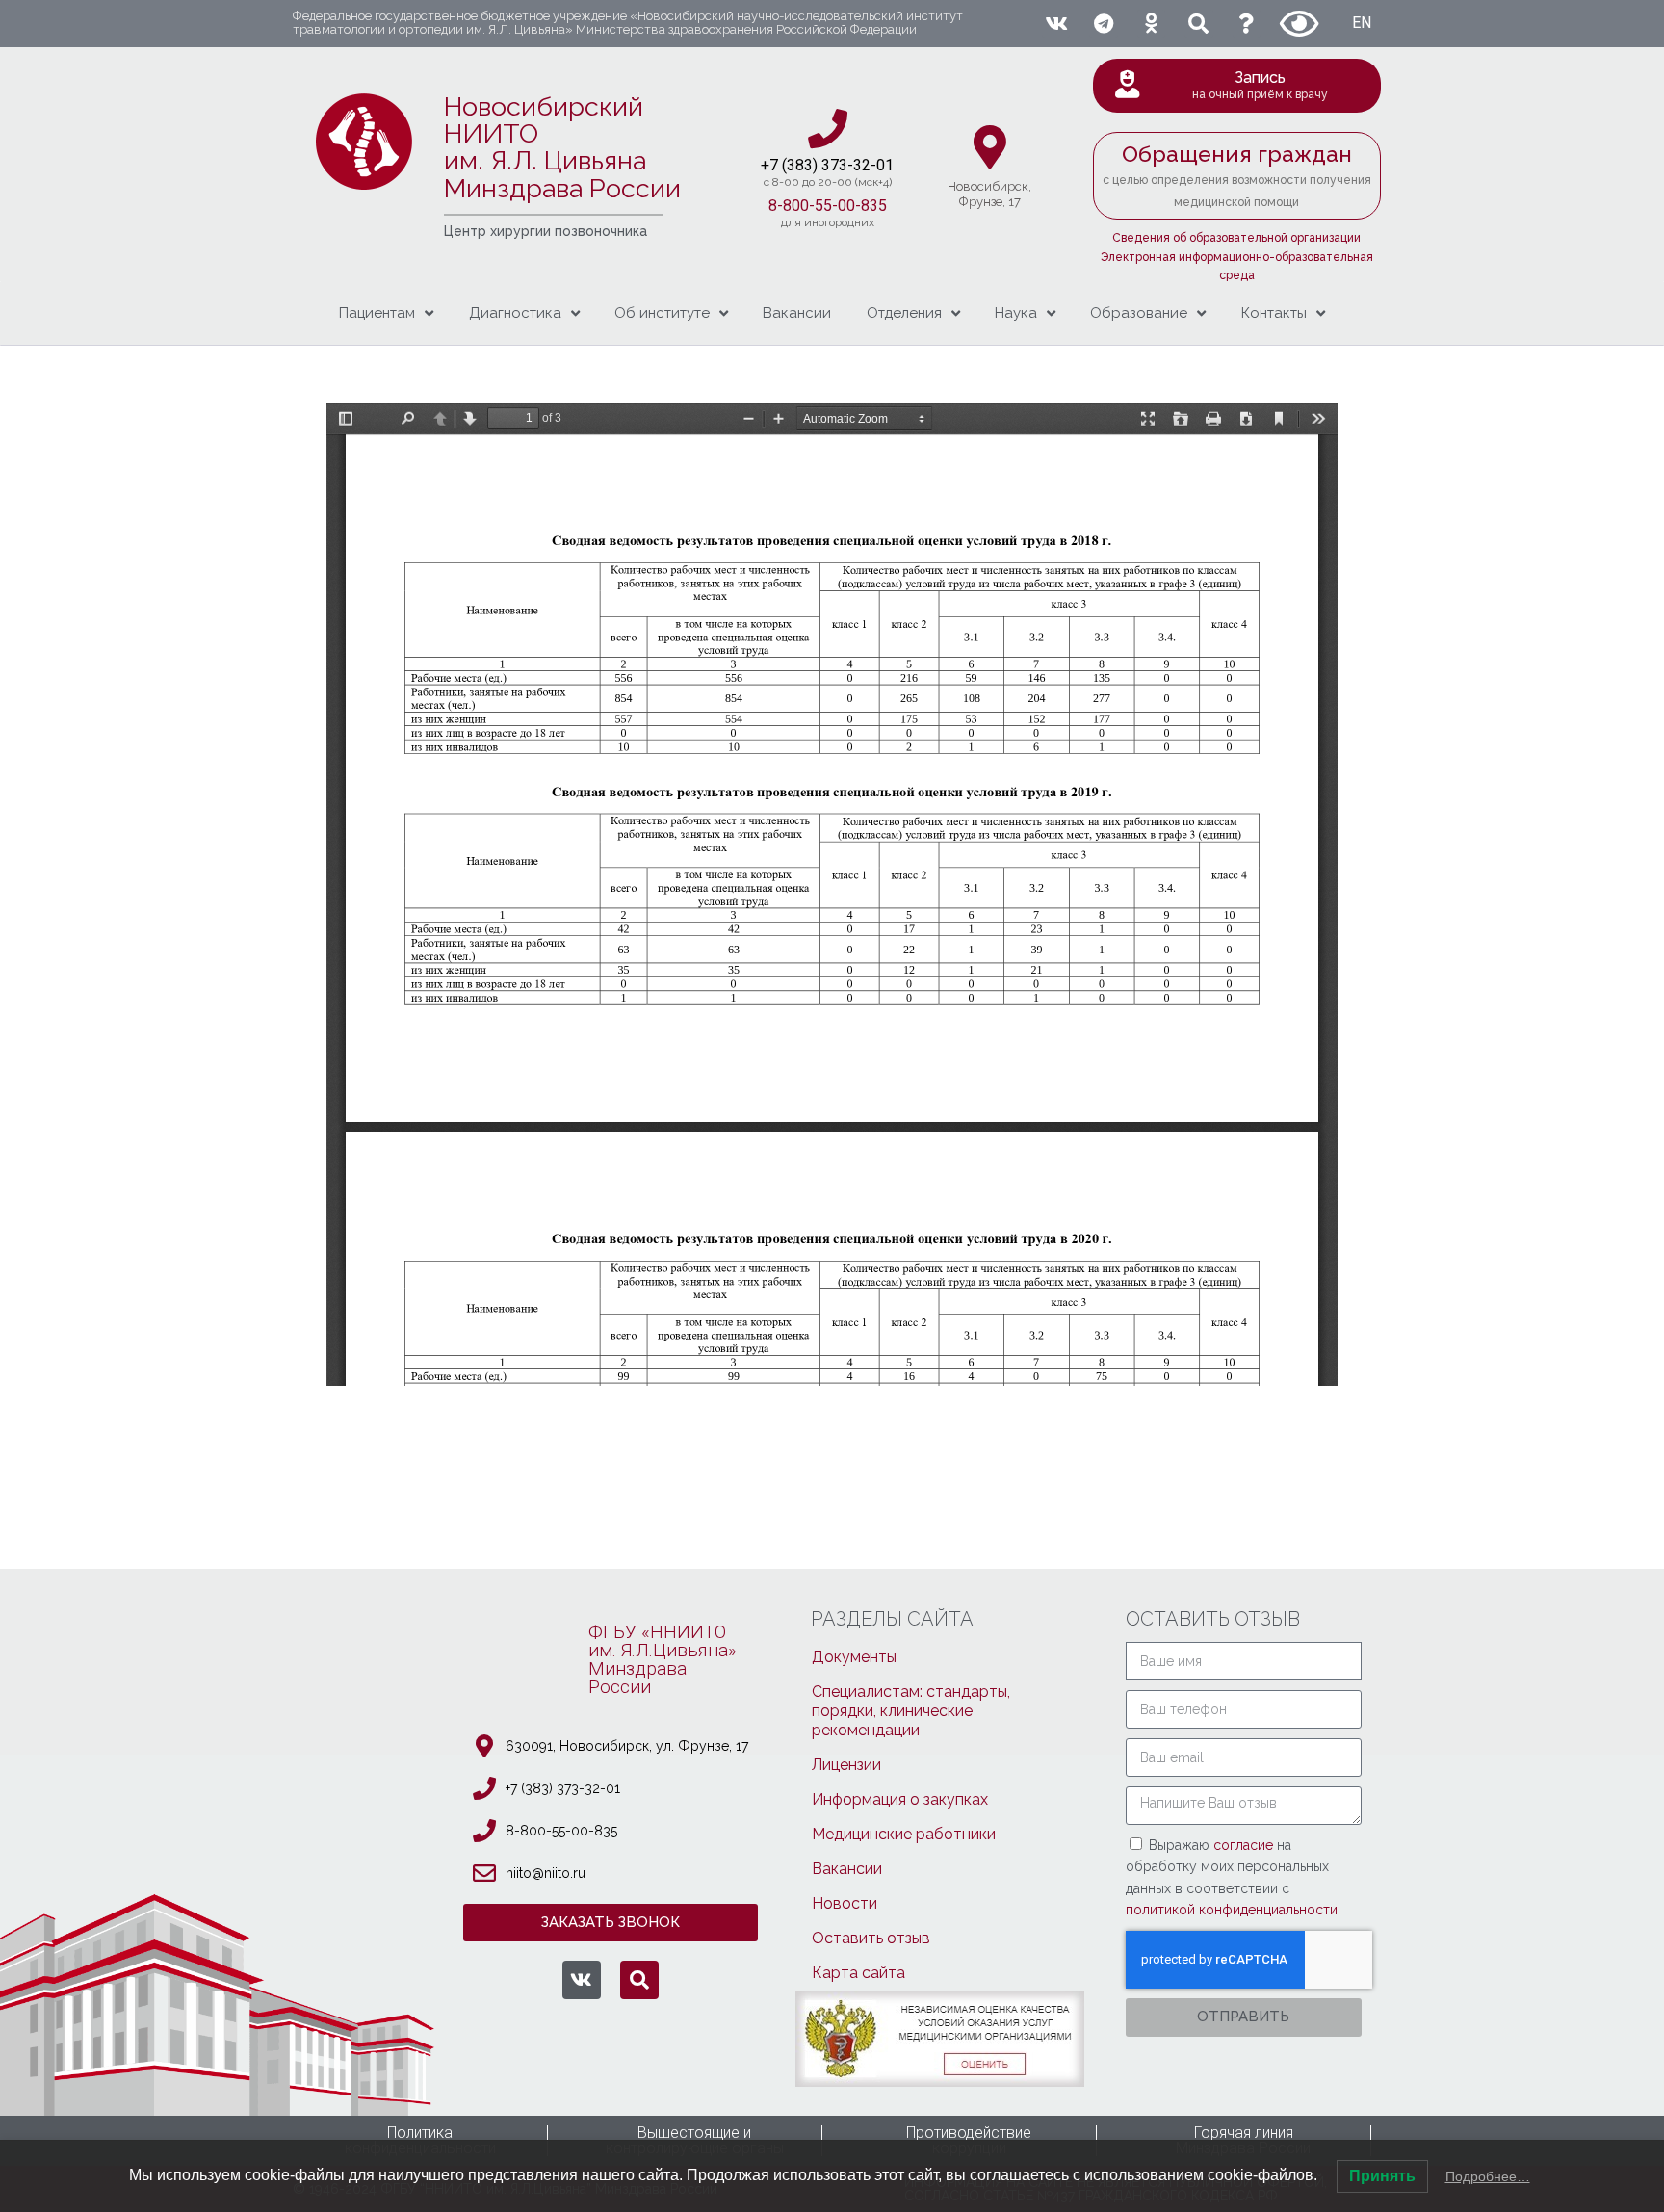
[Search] (1198, 24)
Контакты (1274, 313)
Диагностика (515, 313)
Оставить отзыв (871, 1938)
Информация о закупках (900, 1799)
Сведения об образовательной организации (1236, 238)
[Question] (1247, 24)
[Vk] (1056, 24)
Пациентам (377, 313)
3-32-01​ (866, 165)
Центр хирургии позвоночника (546, 231)
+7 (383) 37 (800, 165)
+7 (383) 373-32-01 (563, 1788)
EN (1362, 23)
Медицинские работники (904, 1834)
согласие (1245, 1845)
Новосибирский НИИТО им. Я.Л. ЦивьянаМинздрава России (562, 147)
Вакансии (797, 313)
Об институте (662, 313)
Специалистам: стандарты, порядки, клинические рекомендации (911, 1711)
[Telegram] (1103, 24)
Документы (854, 1657)
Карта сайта (858, 1973)
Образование (1139, 313)
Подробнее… (1488, 2176)
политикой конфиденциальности (1232, 1910)
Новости (845, 1903)
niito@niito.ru (546, 1873)
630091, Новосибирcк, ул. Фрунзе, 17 (627, 1746)
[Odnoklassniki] (1151, 24)
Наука (1016, 313)
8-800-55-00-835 (828, 206)
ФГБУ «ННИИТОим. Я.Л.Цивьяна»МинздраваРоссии (663, 1659)
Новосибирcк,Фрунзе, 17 (989, 194)
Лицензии (846, 1765)
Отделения (904, 313)
